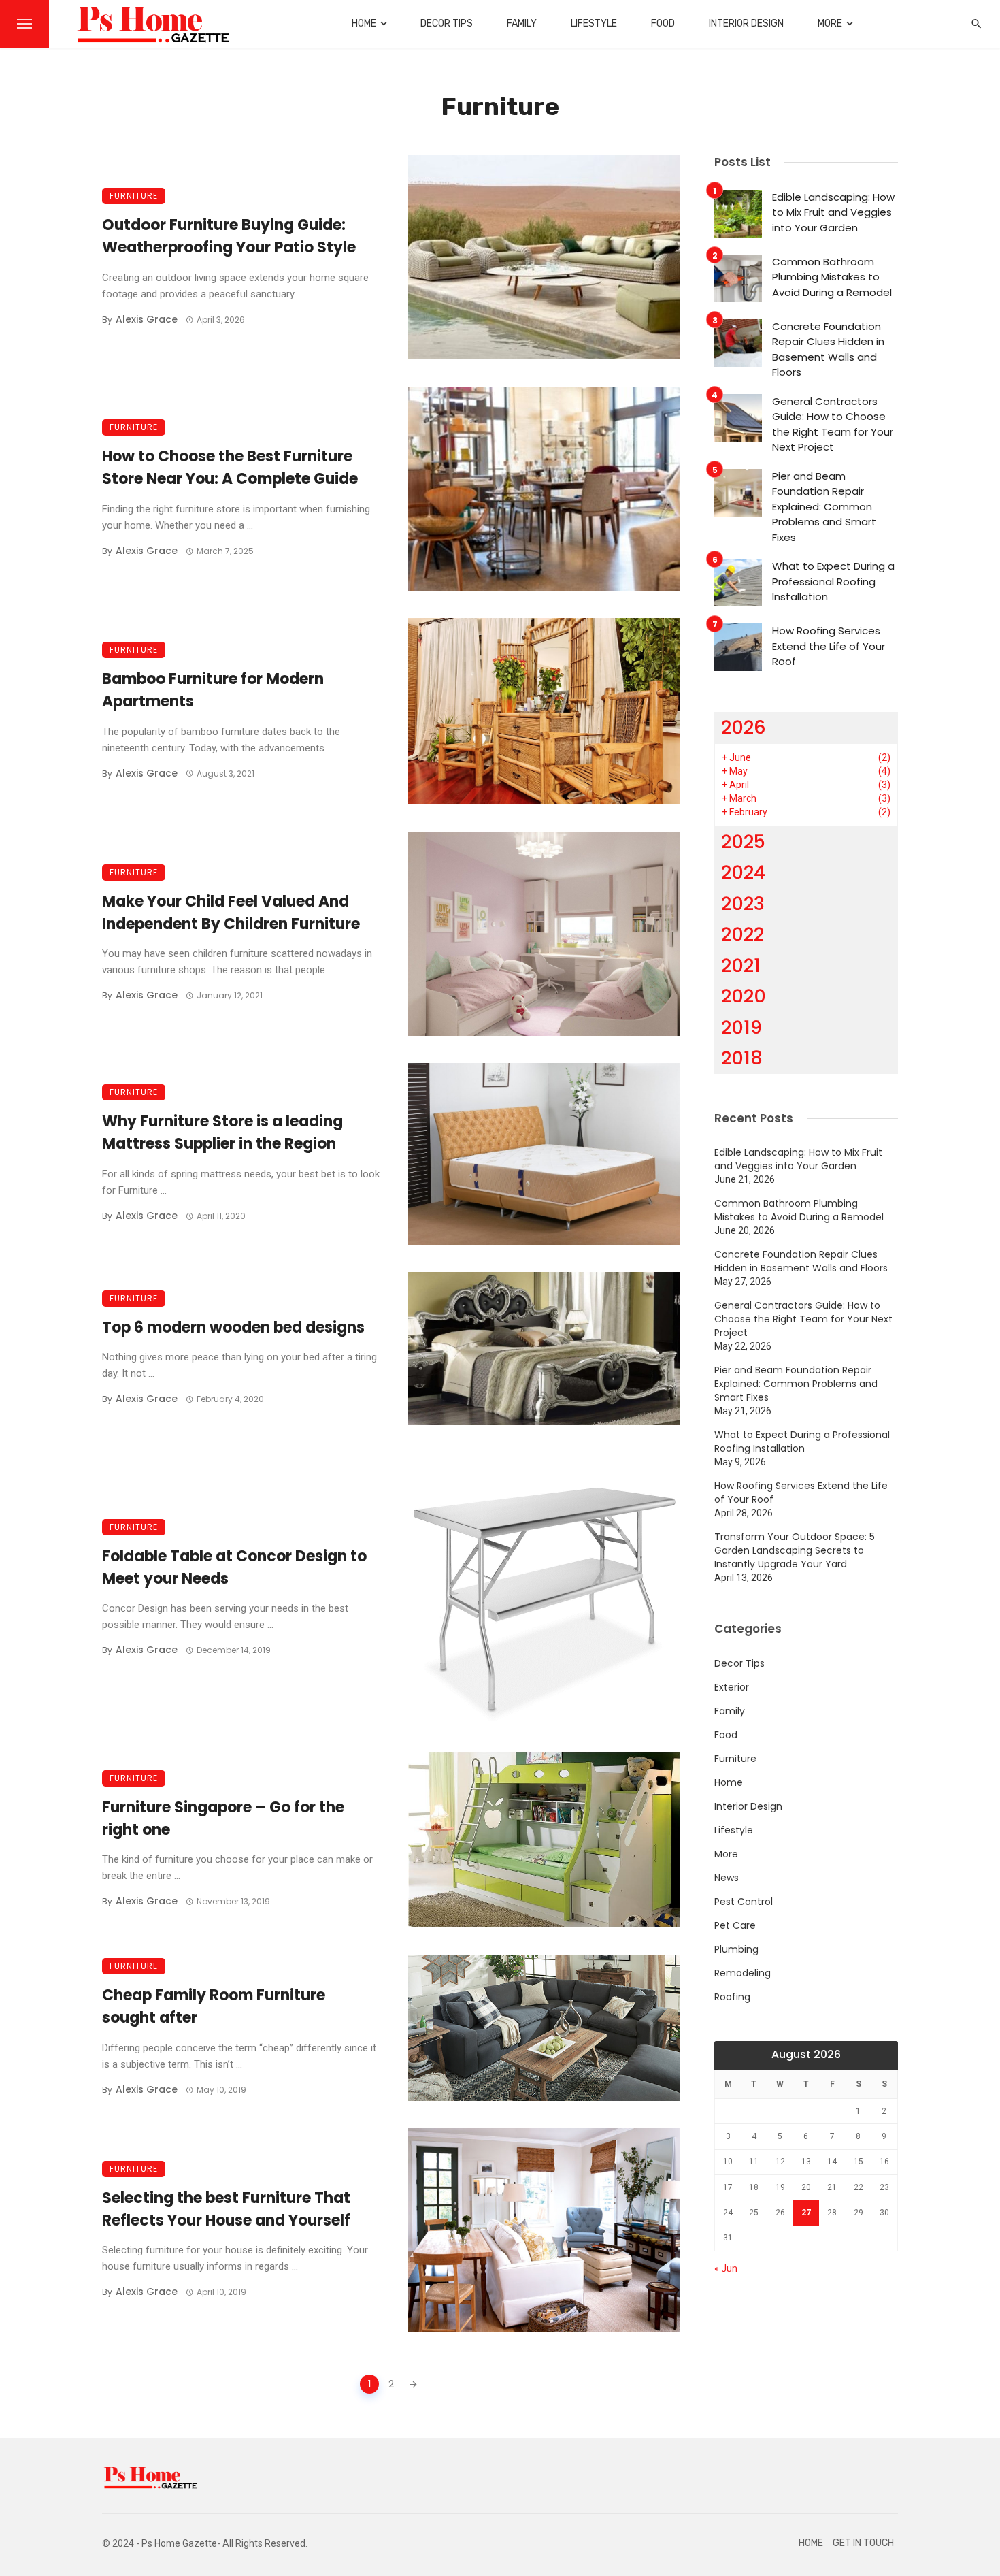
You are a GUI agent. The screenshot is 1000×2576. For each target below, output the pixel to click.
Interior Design (746, 23)
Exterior (732, 1687)
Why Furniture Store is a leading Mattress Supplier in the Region (222, 1132)
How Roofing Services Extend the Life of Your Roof (829, 646)
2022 (743, 934)
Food (663, 23)
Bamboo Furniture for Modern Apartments (213, 690)
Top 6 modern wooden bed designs (233, 1327)
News (727, 1878)
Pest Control (744, 1902)
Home (364, 23)
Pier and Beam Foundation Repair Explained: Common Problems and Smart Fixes (824, 507)
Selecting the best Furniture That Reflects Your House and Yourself (226, 2209)
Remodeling (743, 1973)
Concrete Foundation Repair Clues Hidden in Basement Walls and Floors (828, 349)
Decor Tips (447, 23)
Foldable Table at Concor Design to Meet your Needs (234, 1567)
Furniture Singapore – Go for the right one (223, 1819)
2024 (744, 872)
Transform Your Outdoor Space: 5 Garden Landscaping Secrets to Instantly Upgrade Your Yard (795, 1550)
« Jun (726, 2268)
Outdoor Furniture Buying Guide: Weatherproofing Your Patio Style (229, 236)
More (830, 23)
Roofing (732, 1997)
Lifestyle (594, 23)
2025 (743, 842)
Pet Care (735, 1925)
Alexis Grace (147, 319)
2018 (742, 1058)
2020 (744, 996)
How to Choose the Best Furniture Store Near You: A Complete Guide (230, 468)
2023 (743, 903)
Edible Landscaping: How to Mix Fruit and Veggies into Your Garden (833, 212)
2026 (744, 727)
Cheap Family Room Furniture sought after (214, 2006)
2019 (741, 1027)
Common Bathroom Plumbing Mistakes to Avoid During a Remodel (832, 277)
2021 (741, 965)
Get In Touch (863, 2543)
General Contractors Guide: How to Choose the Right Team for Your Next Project (833, 424)
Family (522, 23)
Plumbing (736, 1949)
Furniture (134, 196)
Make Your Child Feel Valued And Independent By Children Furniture (231, 913)
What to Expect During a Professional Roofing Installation (833, 581)
